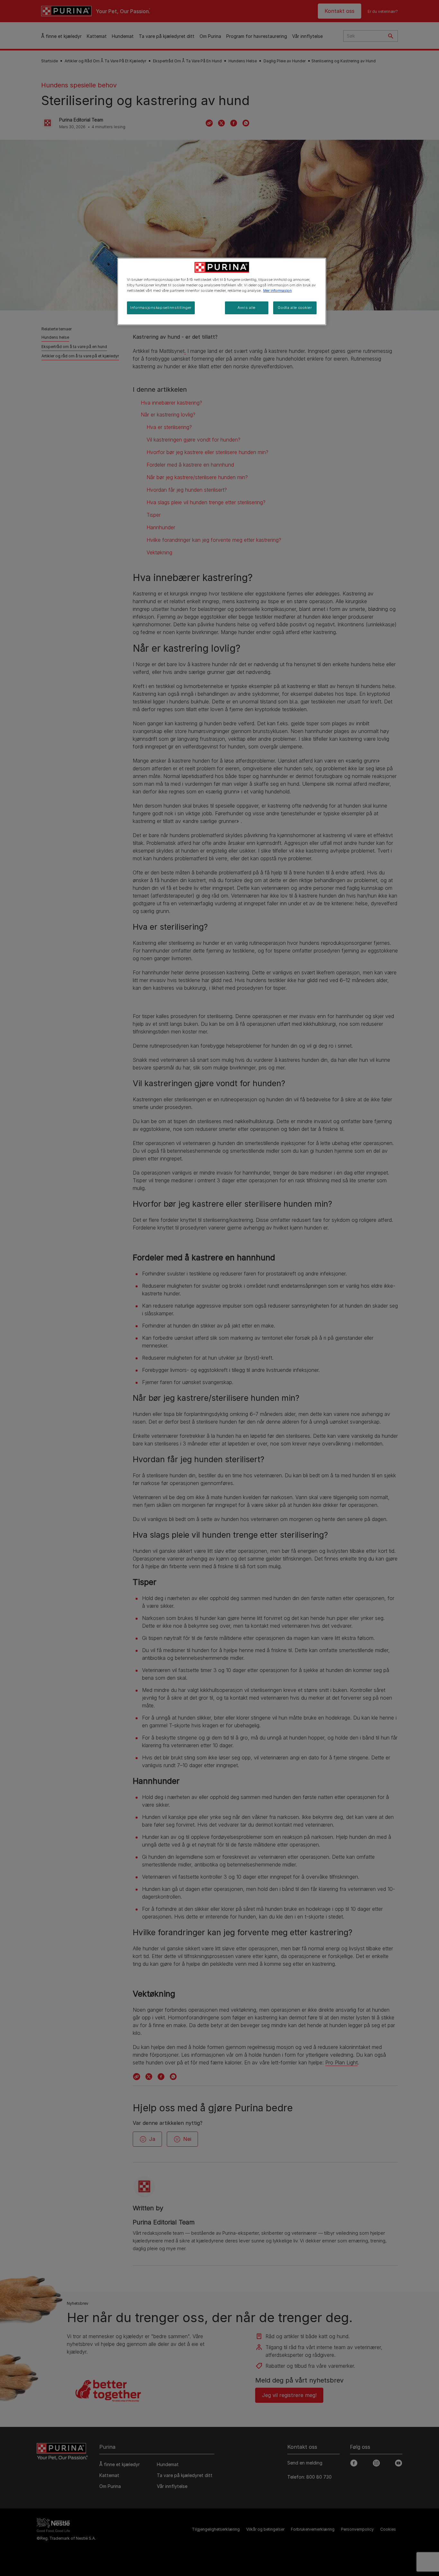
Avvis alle (246, 308)
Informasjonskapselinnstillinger (161, 308)
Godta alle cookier (295, 308)
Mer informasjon (278, 291)
